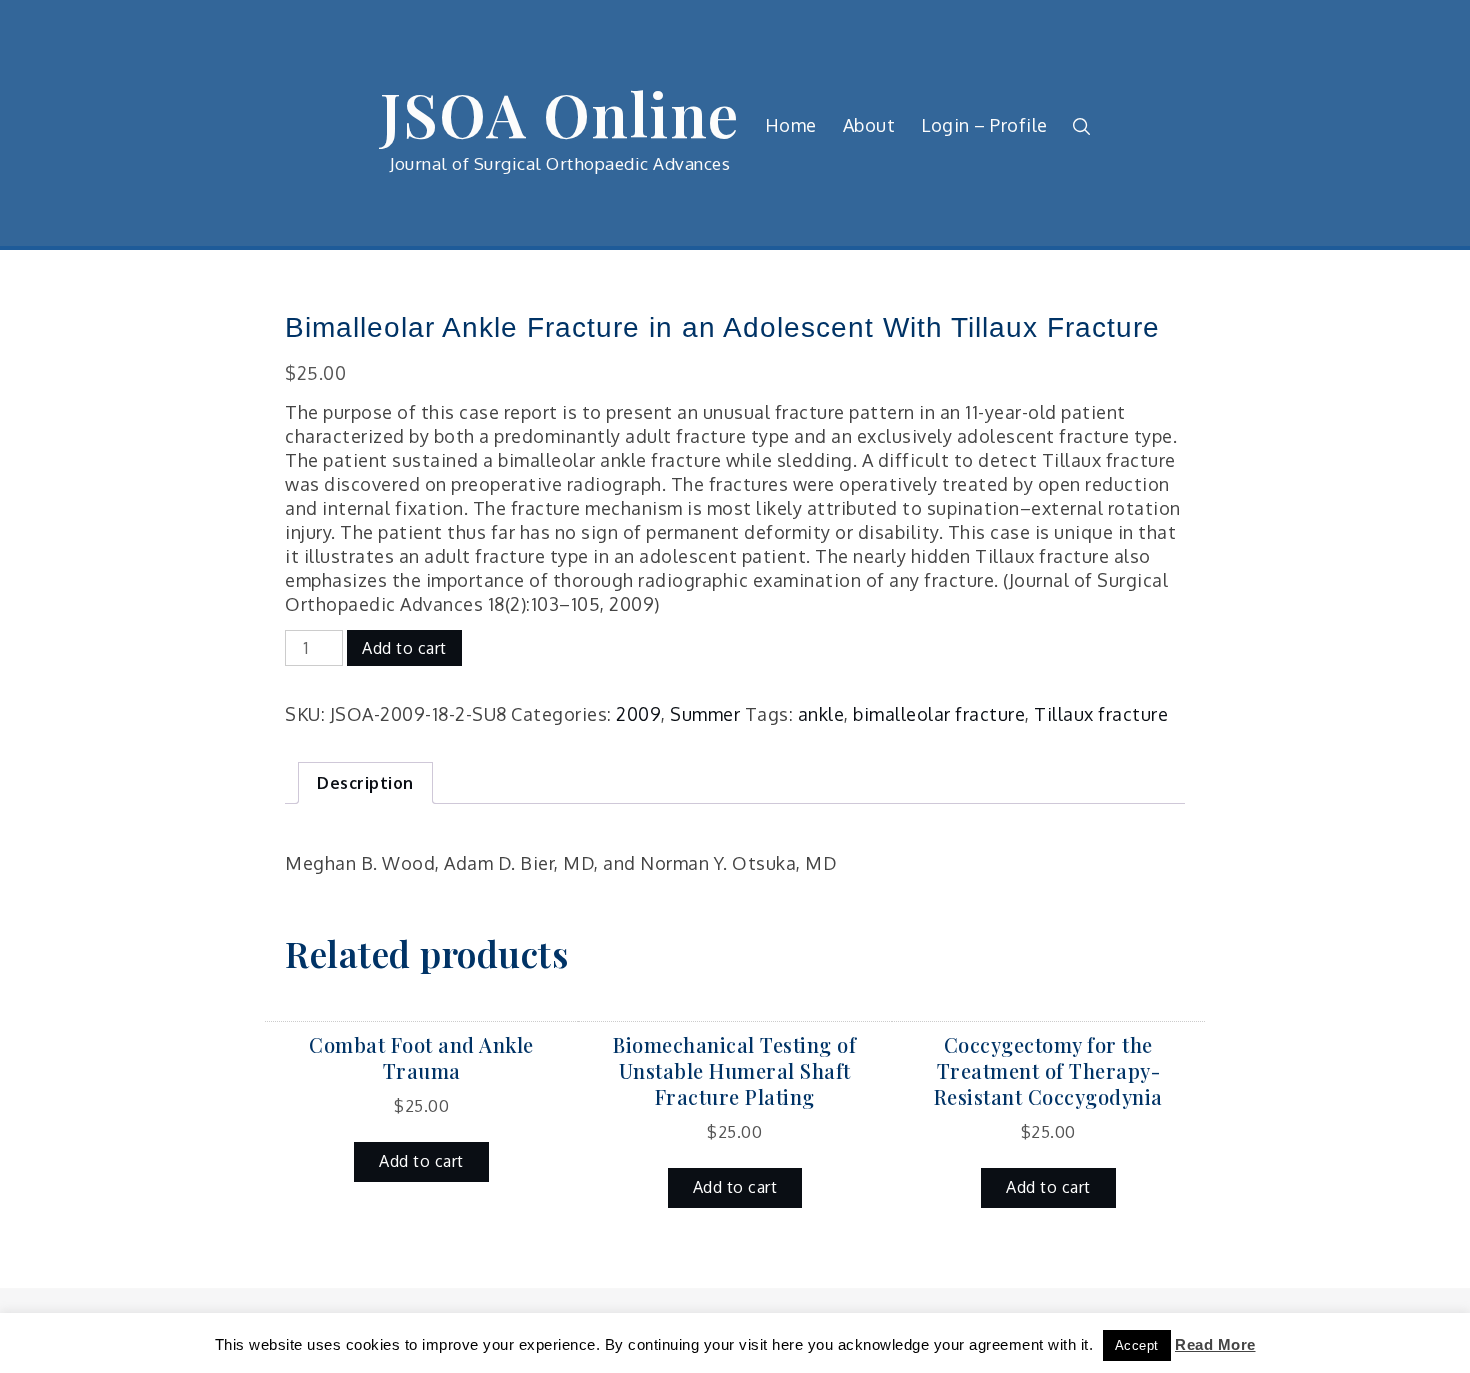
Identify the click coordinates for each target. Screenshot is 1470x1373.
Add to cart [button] (421, 1161)
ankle (821, 714)
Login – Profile (984, 125)
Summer (705, 714)
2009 (638, 714)
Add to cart (404, 648)
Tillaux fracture (1101, 714)
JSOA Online (560, 113)
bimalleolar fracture (939, 714)
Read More (1215, 1344)
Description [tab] (365, 783)
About (869, 125)
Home (791, 125)
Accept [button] (1137, 1345)
